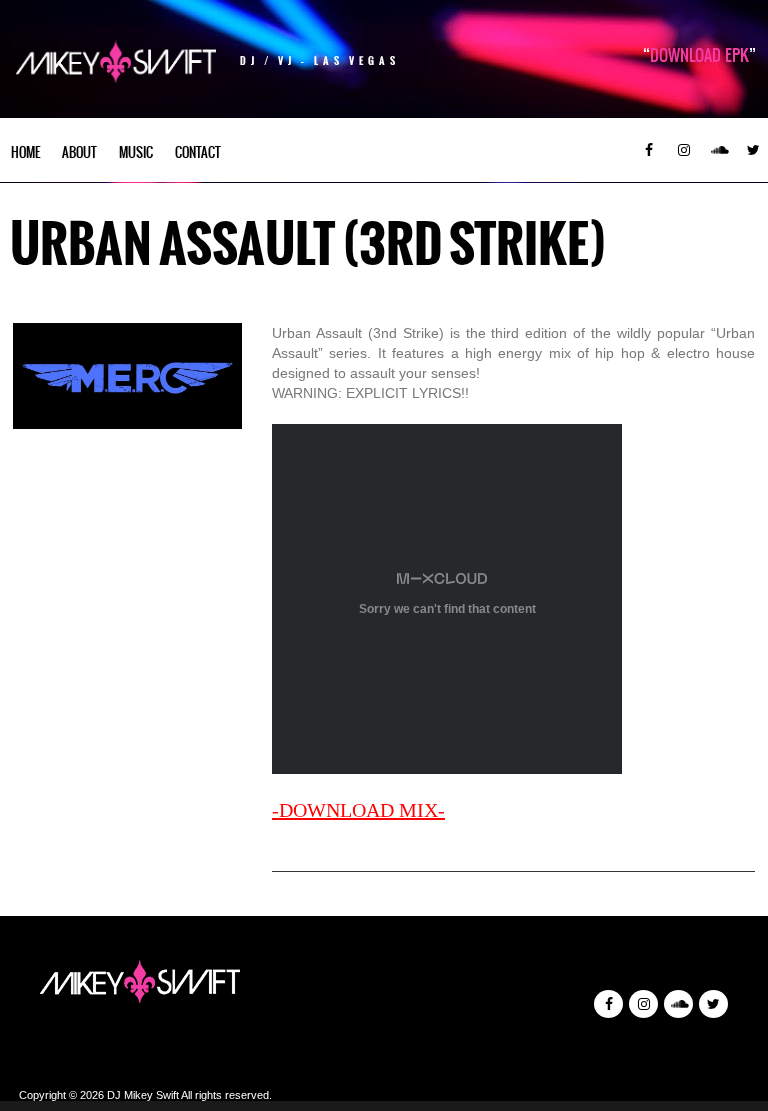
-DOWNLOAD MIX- (358, 810)
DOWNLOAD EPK (699, 55)
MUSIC (136, 152)
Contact (198, 152)
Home (25, 152)
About (79, 152)
